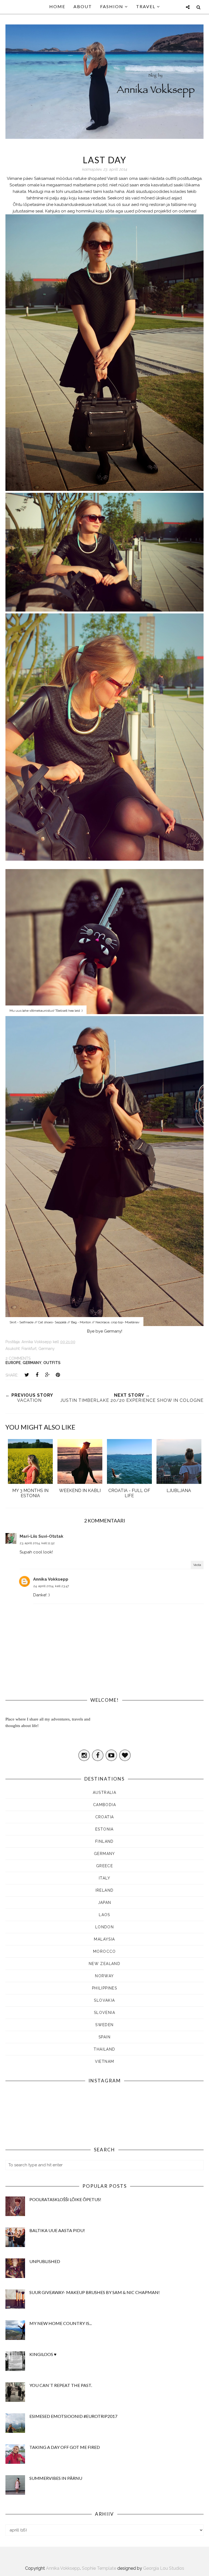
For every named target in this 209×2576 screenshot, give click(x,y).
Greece (104, 1866)
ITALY (104, 1878)
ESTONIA (104, 1829)
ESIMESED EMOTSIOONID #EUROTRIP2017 (73, 2416)
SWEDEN (104, 2025)
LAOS (104, 1915)
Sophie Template (99, 2568)
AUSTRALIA (105, 1792)
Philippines (104, 1988)
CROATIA (105, 1817)
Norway (104, 1976)
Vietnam (105, 2061)
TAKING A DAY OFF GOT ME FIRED (65, 2447)
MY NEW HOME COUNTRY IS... (61, 2323)
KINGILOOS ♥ (43, 2354)
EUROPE (13, 1363)
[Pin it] (58, 1375)
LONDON (104, 1927)
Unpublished (45, 2261)
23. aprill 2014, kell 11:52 (37, 1543)
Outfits (52, 1363)
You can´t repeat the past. (61, 2385)
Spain (104, 2037)
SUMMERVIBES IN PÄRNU (56, 2478)
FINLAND (104, 1841)
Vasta (197, 1565)
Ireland (105, 1890)
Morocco (104, 1951)
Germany (32, 1363)
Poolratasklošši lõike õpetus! (65, 2199)
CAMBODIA (104, 1805)
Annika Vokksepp (51, 1579)
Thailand (104, 2049)
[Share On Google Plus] (47, 1375)
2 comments (18, 1358)
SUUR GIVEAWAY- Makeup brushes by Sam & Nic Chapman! (95, 2292)
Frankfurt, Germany (38, 1349)
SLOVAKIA (104, 2000)
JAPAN (105, 1903)
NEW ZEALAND (104, 1964)
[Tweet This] (27, 1375)
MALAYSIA (104, 1939)
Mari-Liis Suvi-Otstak (42, 1536)
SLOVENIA (104, 2013)
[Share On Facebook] (37, 1375)
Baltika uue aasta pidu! (57, 2230)
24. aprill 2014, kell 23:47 (51, 1586)
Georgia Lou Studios (164, 2568)
